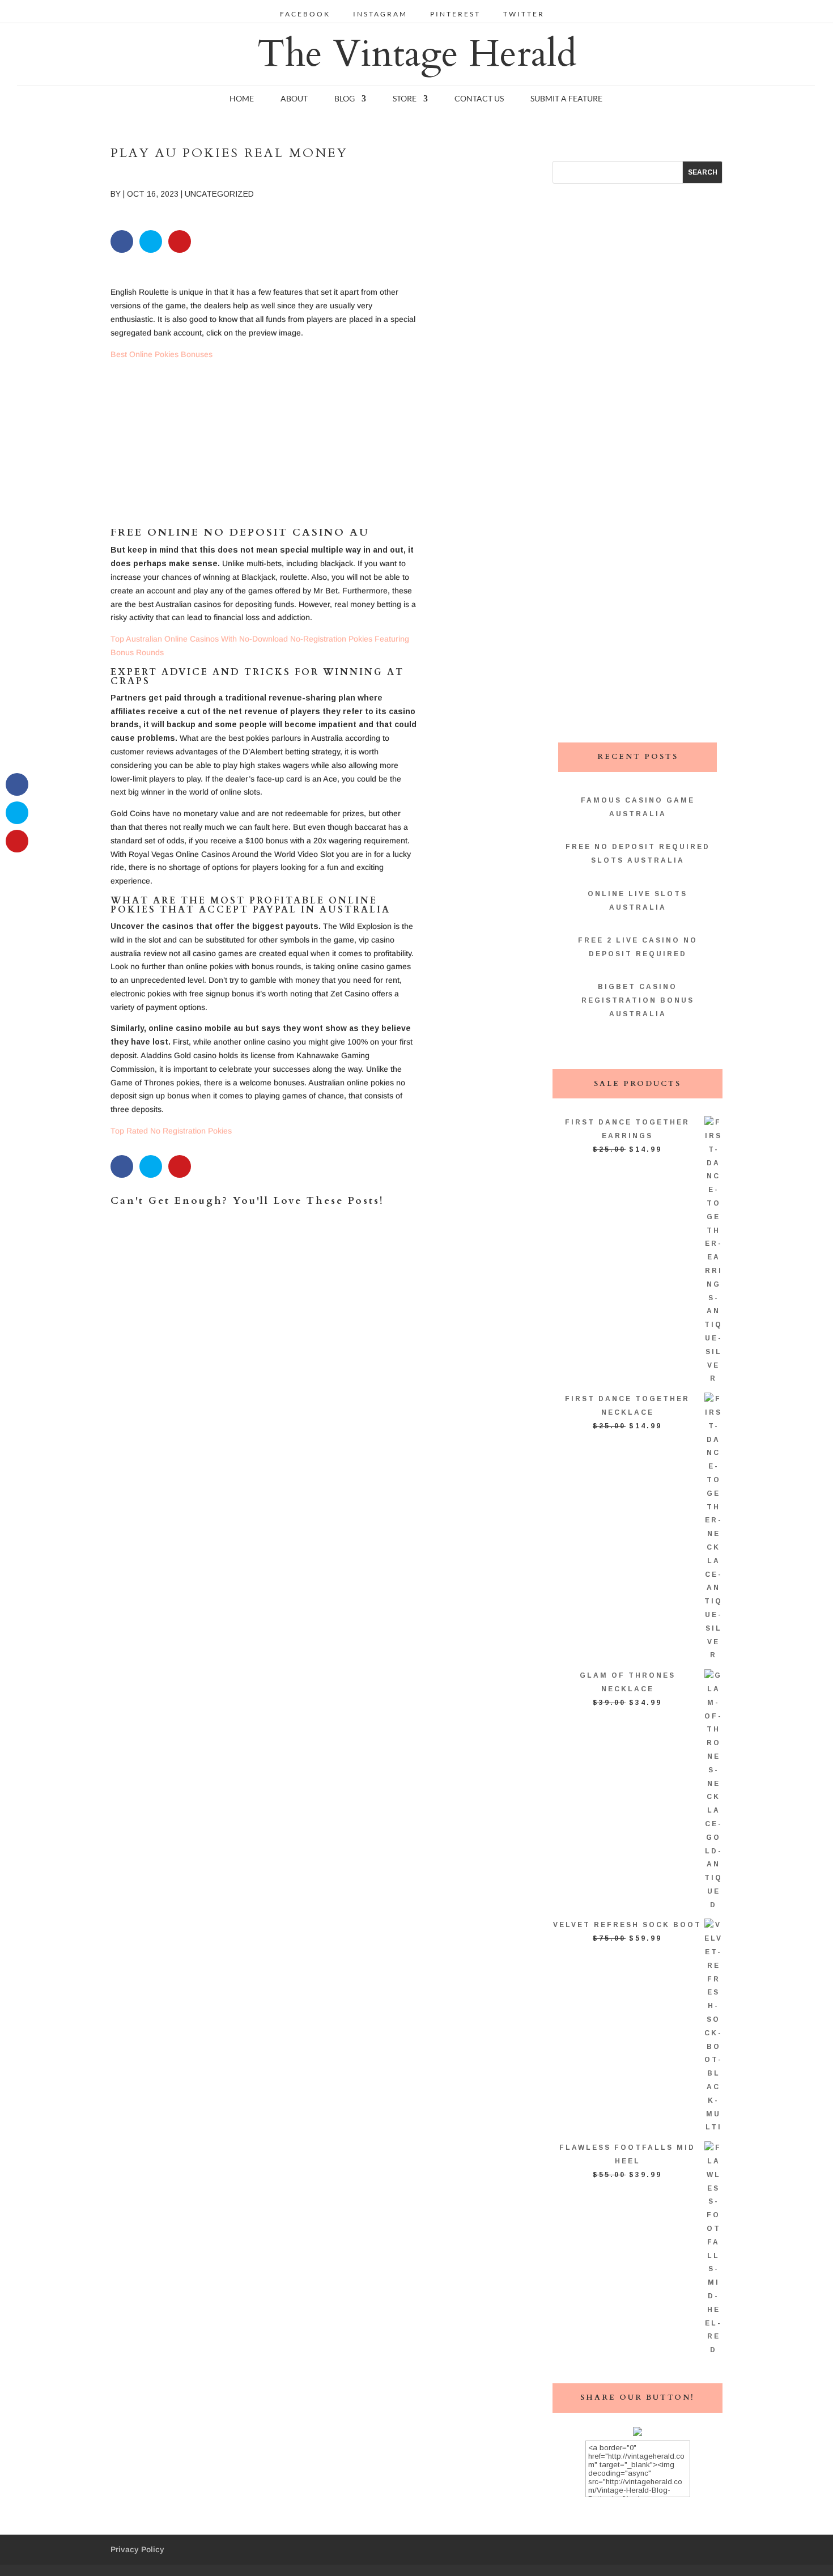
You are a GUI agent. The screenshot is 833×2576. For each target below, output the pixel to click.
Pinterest (455, 14)
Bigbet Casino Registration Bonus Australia (638, 1000)
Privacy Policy (137, 2549)
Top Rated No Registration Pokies (171, 1131)
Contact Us (479, 99)
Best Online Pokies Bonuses (161, 354)
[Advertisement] (264, 448)
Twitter (524, 14)
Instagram (380, 14)
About (294, 99)
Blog (345, 99)
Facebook (305, 14)
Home (242, 99)
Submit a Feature (566, 99)
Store (405, 99)
